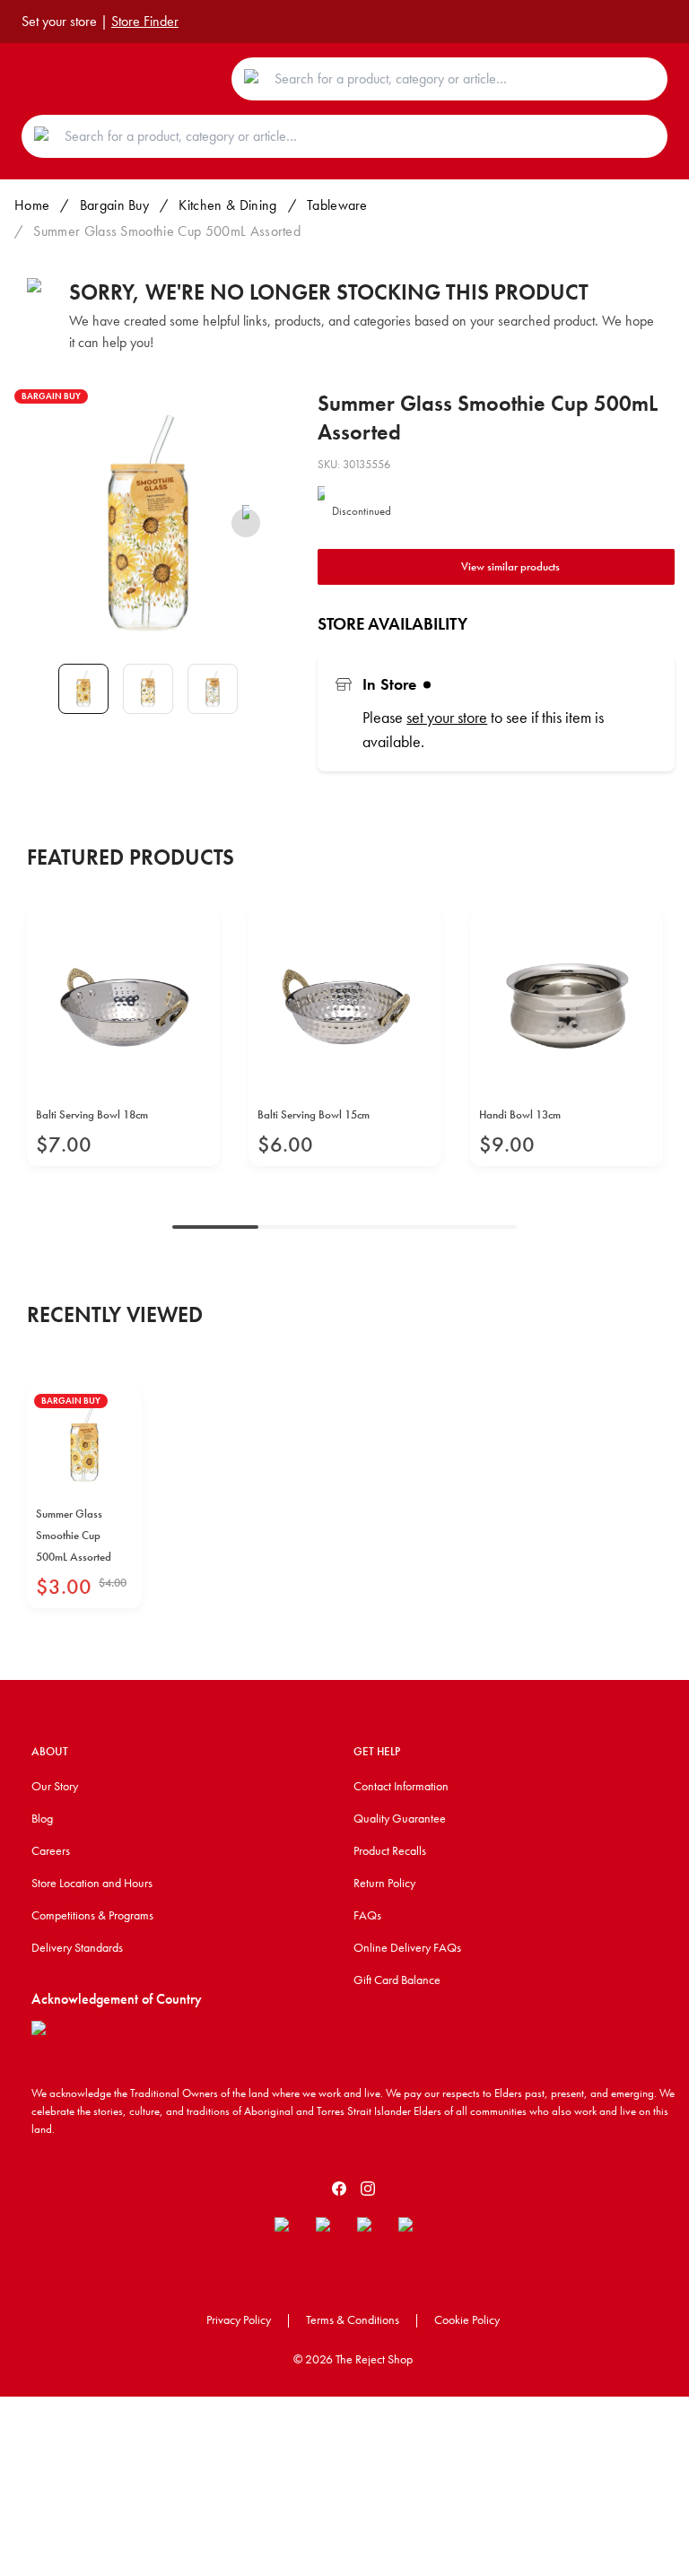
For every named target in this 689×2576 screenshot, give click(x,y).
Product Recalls (390, 1850)
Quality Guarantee (400, 1818)
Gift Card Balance (397, 1980)
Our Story (55, 1786)
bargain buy (115, 205)
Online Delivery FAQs (407, 1947)
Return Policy (384, 1883)
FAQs (367, 1915)
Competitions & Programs (92, 1915)
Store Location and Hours (92, 1883)
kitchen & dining (227, 205)
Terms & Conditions (353, 2319)
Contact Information (401, 1786)
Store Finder (145, 21)
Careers (51, 1850)
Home (32, 205)
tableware (337, 205)
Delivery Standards (77, 1947)
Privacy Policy (239, 2319)
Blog (42, 1818)
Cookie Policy (467, 2319)
